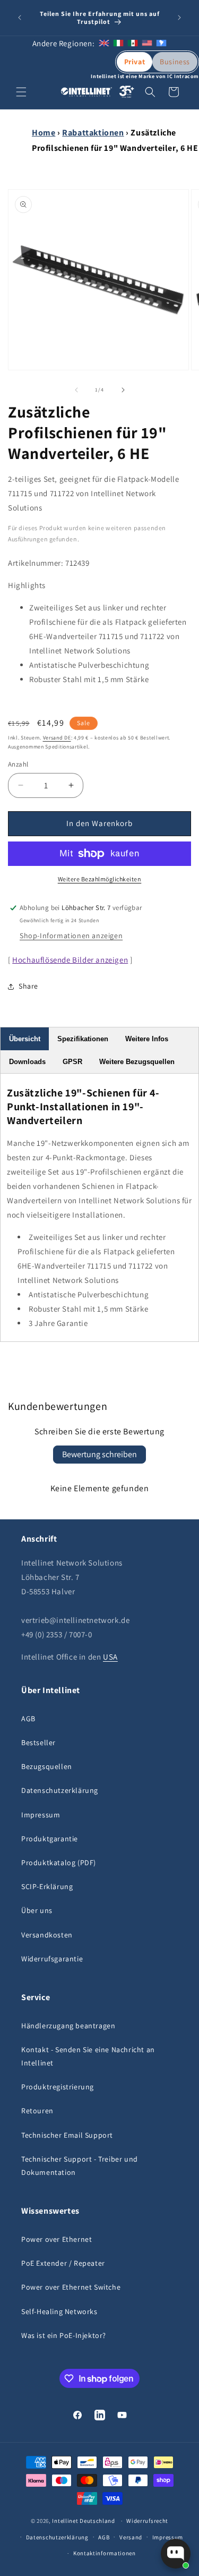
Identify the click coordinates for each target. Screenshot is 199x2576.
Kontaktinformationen (105, 2553)
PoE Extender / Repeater (63, 2263)
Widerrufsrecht (147, 2521)
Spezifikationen (83, 1039)
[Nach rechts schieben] (123, 390)
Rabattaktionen (93, 133)
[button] (21, 92)
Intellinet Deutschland (83, 2521)
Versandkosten (47, 1935)
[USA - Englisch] (147, 43)
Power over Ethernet (57, 2239)
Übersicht (25, 1039)
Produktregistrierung (58, 2087)
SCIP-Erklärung (47, 1886)
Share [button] (28, 986)
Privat (135, 62)
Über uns (37, 1910)
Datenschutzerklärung (60, 1790)
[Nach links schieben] (76, 390)
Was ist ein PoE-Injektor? (64, 2335)
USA (110, 1657)
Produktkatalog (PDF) (59, 1863)
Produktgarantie (50, 1839)
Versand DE (57, 738)
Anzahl (18, 764)
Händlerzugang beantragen (68, 2026)
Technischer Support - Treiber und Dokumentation (80, 2166)
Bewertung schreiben (99, 1454)
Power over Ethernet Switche (71, 2287)
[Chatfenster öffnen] (176, 2554)
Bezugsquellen (47, 1766)
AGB (28, 1719)
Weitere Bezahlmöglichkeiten (100, 879)
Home (44, 133)
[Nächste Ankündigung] (179, 18)
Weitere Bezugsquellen (137, 1062)
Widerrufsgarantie (52, 1959)
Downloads (27, 1062)
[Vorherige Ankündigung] (20, 18)
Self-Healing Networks (59, 2311)
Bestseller (38, 1742)
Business (175, 62)
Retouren (37, 2111)
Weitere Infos (147, 1039)
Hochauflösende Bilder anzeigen (70, 960)
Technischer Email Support (67, 2135)
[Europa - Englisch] (104, 43)
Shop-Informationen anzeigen (71, 936)
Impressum (41, 1815)
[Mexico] (133, 43)
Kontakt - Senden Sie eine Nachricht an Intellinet (88, 2056)
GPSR (72, 1062)
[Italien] (118, 43)
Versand (131, 2537)
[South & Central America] (161, 43)
